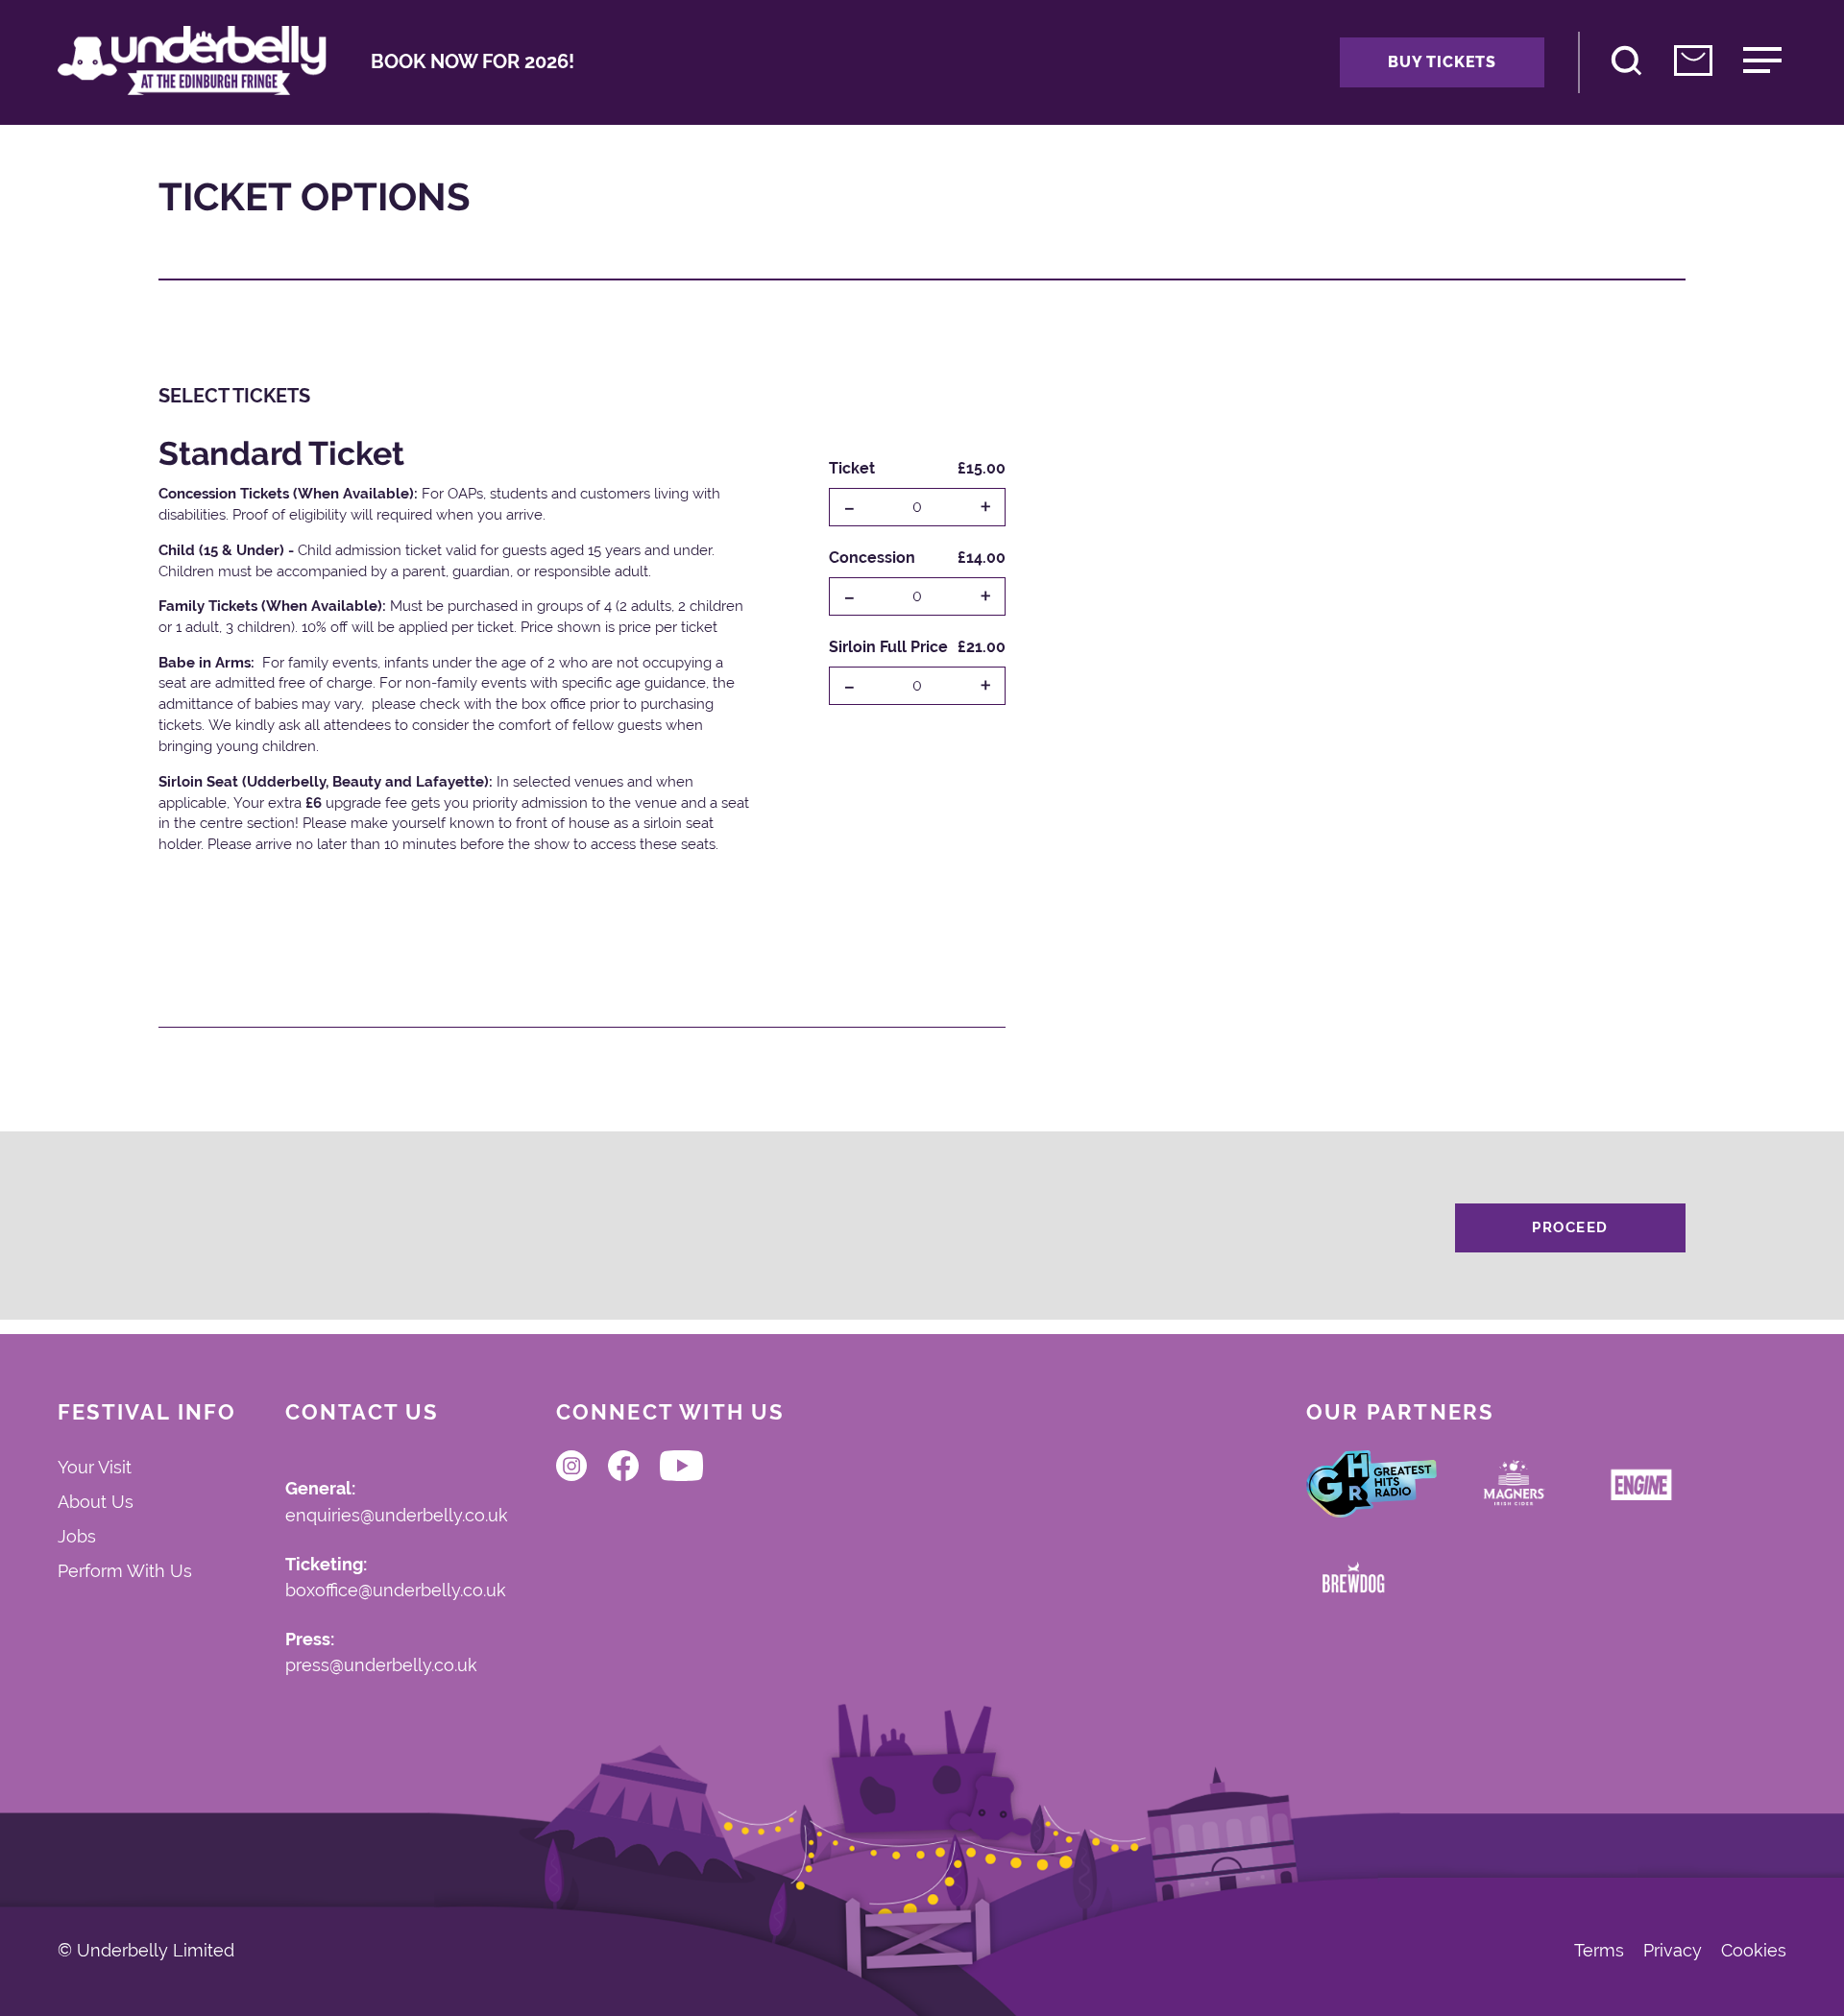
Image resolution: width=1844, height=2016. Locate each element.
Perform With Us (125, 1571)
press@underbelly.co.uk (381, 1666)
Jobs (77, 1536)
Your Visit (95, 1467)
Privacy (1673, 1951)
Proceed (1570, 1227)
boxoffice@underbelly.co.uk (396, 1591)
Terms (1599, 1951)
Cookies (1754, 1951)
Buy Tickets (1442, 62)
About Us (96, 1502)
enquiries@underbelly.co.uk (397, 1516)
